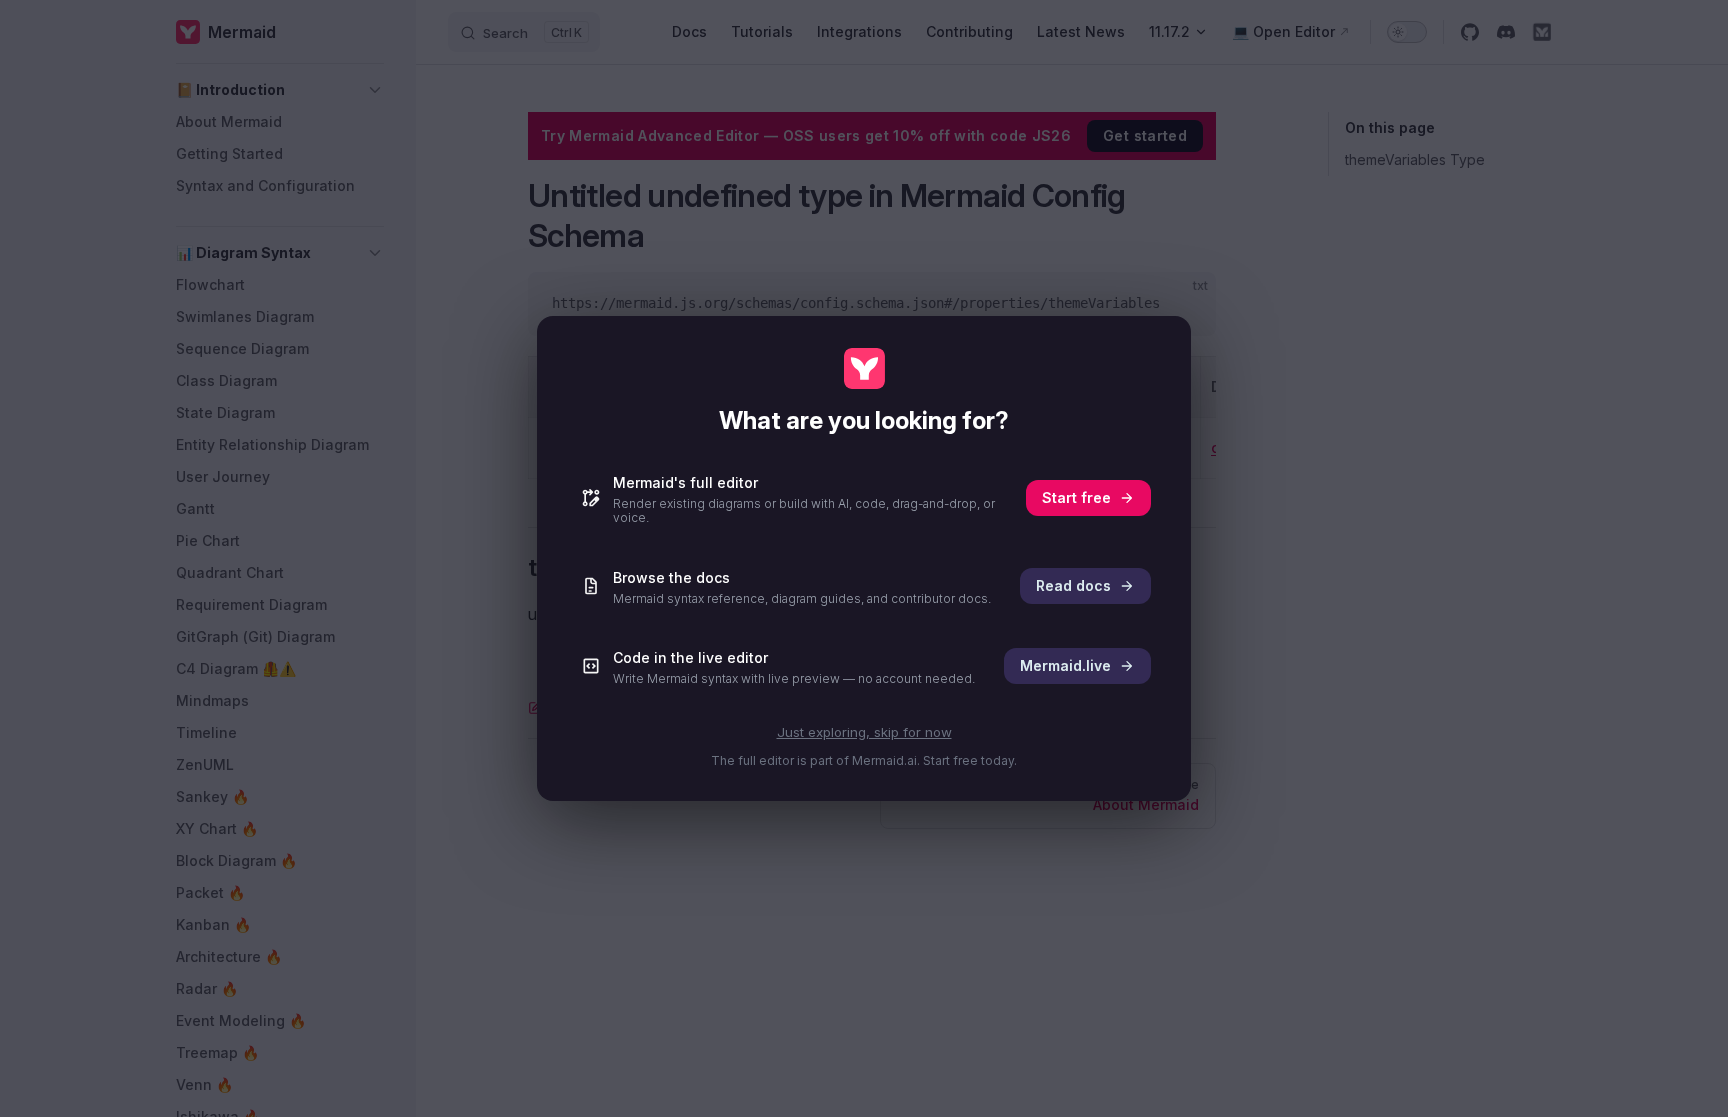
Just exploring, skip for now (864, 732)
